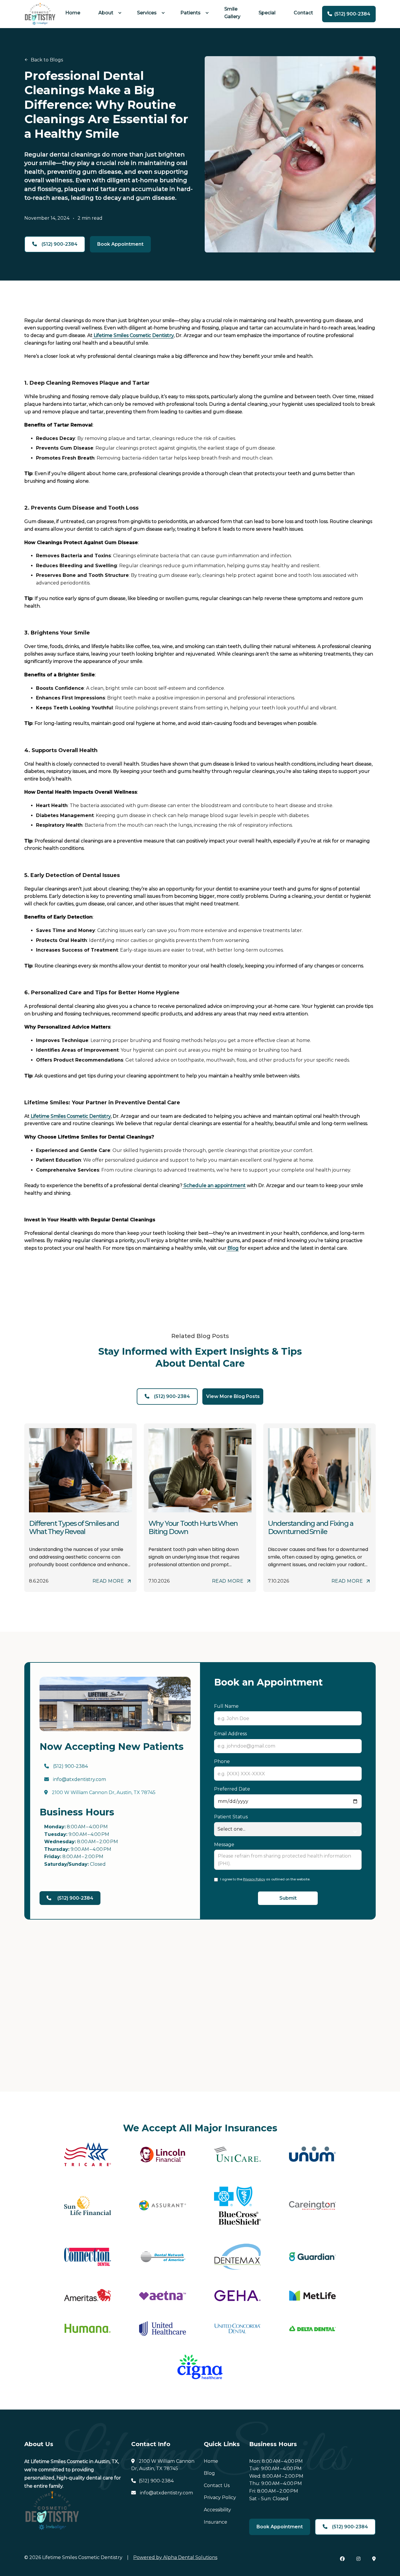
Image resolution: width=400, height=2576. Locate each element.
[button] (109, 13)
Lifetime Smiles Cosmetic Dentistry (133, 335)
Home (73, 13)
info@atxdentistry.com (75, 1779)
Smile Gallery (232, 13)
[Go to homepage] (40, 14)
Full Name (226, 1706)
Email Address (230, 1734)
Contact (303, 13)
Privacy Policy (254, 1879)
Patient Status (231, 1817)
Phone (222, 1761)
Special (267, 13)
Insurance (216, 2522)
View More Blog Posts (233, 1396)
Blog (233, 1248)
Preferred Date (232, 1789)
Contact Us (217, 2485)
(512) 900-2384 (66, 1766)
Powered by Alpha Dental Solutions (175, 2557)
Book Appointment (120, 244)
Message (224, 1845)
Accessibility (217, 2510)
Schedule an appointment (214, 1185)
